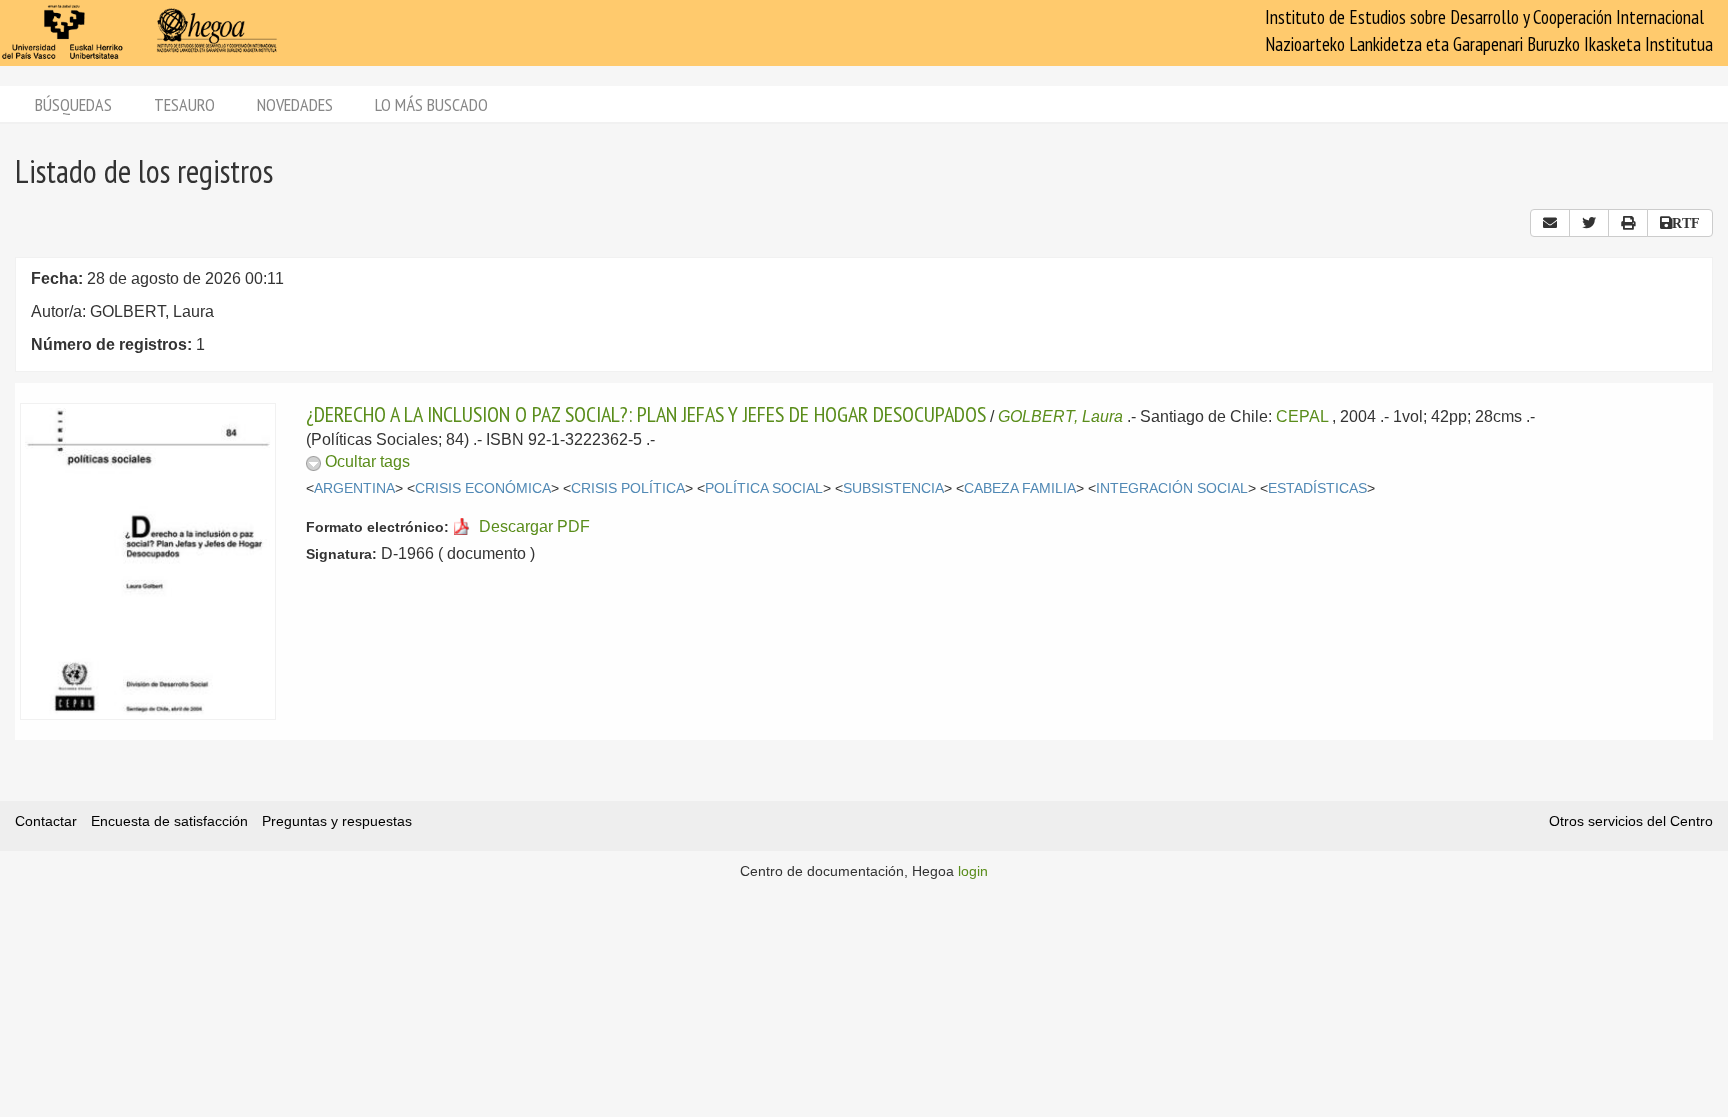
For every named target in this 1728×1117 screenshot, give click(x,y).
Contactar (46, 821)
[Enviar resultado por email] (1550, 223)
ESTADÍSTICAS (1317, 488)
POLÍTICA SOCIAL (764, 488)
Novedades (295, 104)
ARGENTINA (354, 488)
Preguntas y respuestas (337, 821)
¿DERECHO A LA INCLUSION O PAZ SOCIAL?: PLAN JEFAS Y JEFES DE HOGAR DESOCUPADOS (646, 414)
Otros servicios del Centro (1631, 821)
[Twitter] (1589, 223)
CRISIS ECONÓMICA (483, 488)
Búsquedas (73, 104)
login (973, 871)
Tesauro (184, 104)
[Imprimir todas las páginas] (1628, 223)
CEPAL (1302, 416)
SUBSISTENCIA (893, 488)
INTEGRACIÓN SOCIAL (1172, 488)
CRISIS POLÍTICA (628, 488)
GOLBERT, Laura (1060, 416)
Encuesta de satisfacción (169, 821)
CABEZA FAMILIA (1020, 488)
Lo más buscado (431, 104)
